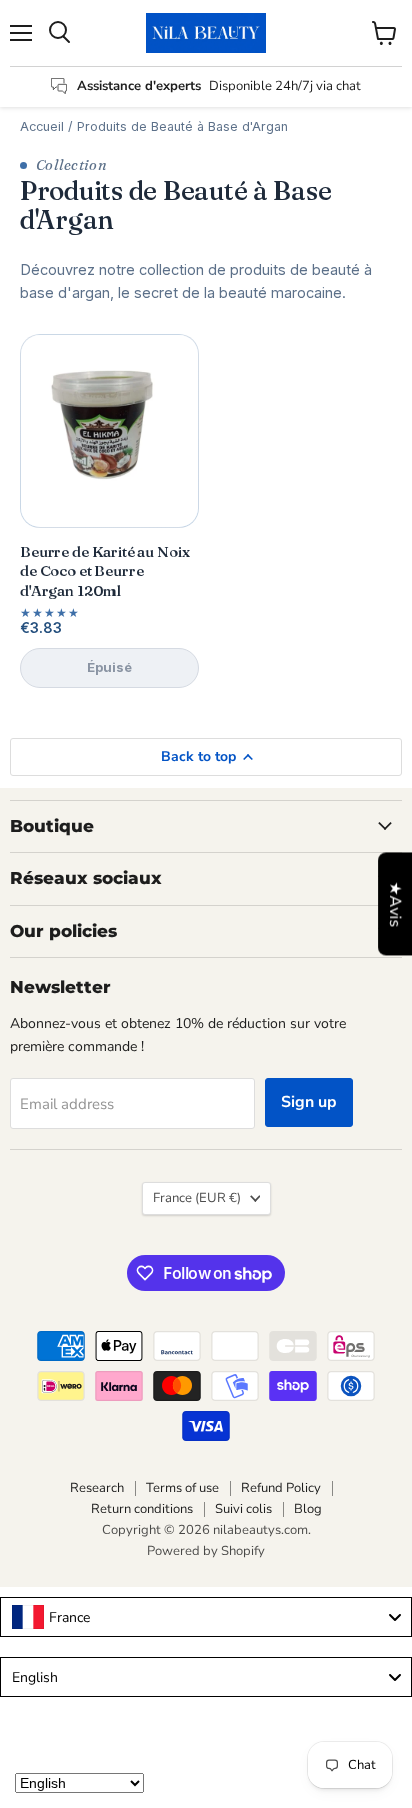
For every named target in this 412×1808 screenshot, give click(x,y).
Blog (308, 1509)
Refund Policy (281, 1488)
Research (97, 1488)
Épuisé (109, 667)
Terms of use (182, 1488)
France (197, 1198)
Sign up (309, 1102)
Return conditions (142, 1509)
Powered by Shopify (206, 1551)
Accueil (42, 126)
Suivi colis (243, 1509)
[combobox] (206, 1617)
